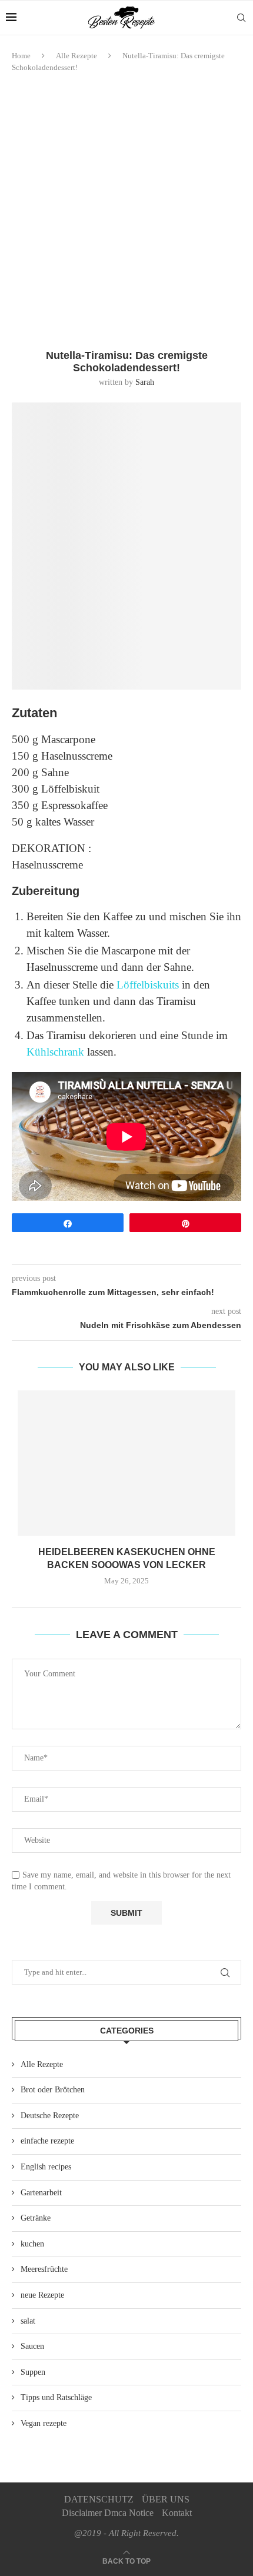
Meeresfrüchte (44, 2269)
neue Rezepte (42, 2295)
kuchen (32, 2244)
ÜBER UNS (166, 2499)
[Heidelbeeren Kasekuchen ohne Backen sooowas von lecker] (126, 1463)
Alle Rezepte (76, 56)
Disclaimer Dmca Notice (108, 2513)
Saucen (32, 2346)
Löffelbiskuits (148, 985)
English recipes (46, 2167)
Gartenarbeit (41, 2193)
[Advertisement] (126, 211)
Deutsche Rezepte (50, 2116)
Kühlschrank (57, 1052)
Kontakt (177, 2513)
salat (28, 2321)
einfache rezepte (47, 2141)
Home (21, 56)
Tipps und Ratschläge (56, 2397)
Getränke (36, 2218)
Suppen (33, 2372)
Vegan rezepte (44, 2423)
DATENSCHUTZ (99, 2499)
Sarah (145, 382)
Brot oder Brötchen (53, 2090)
